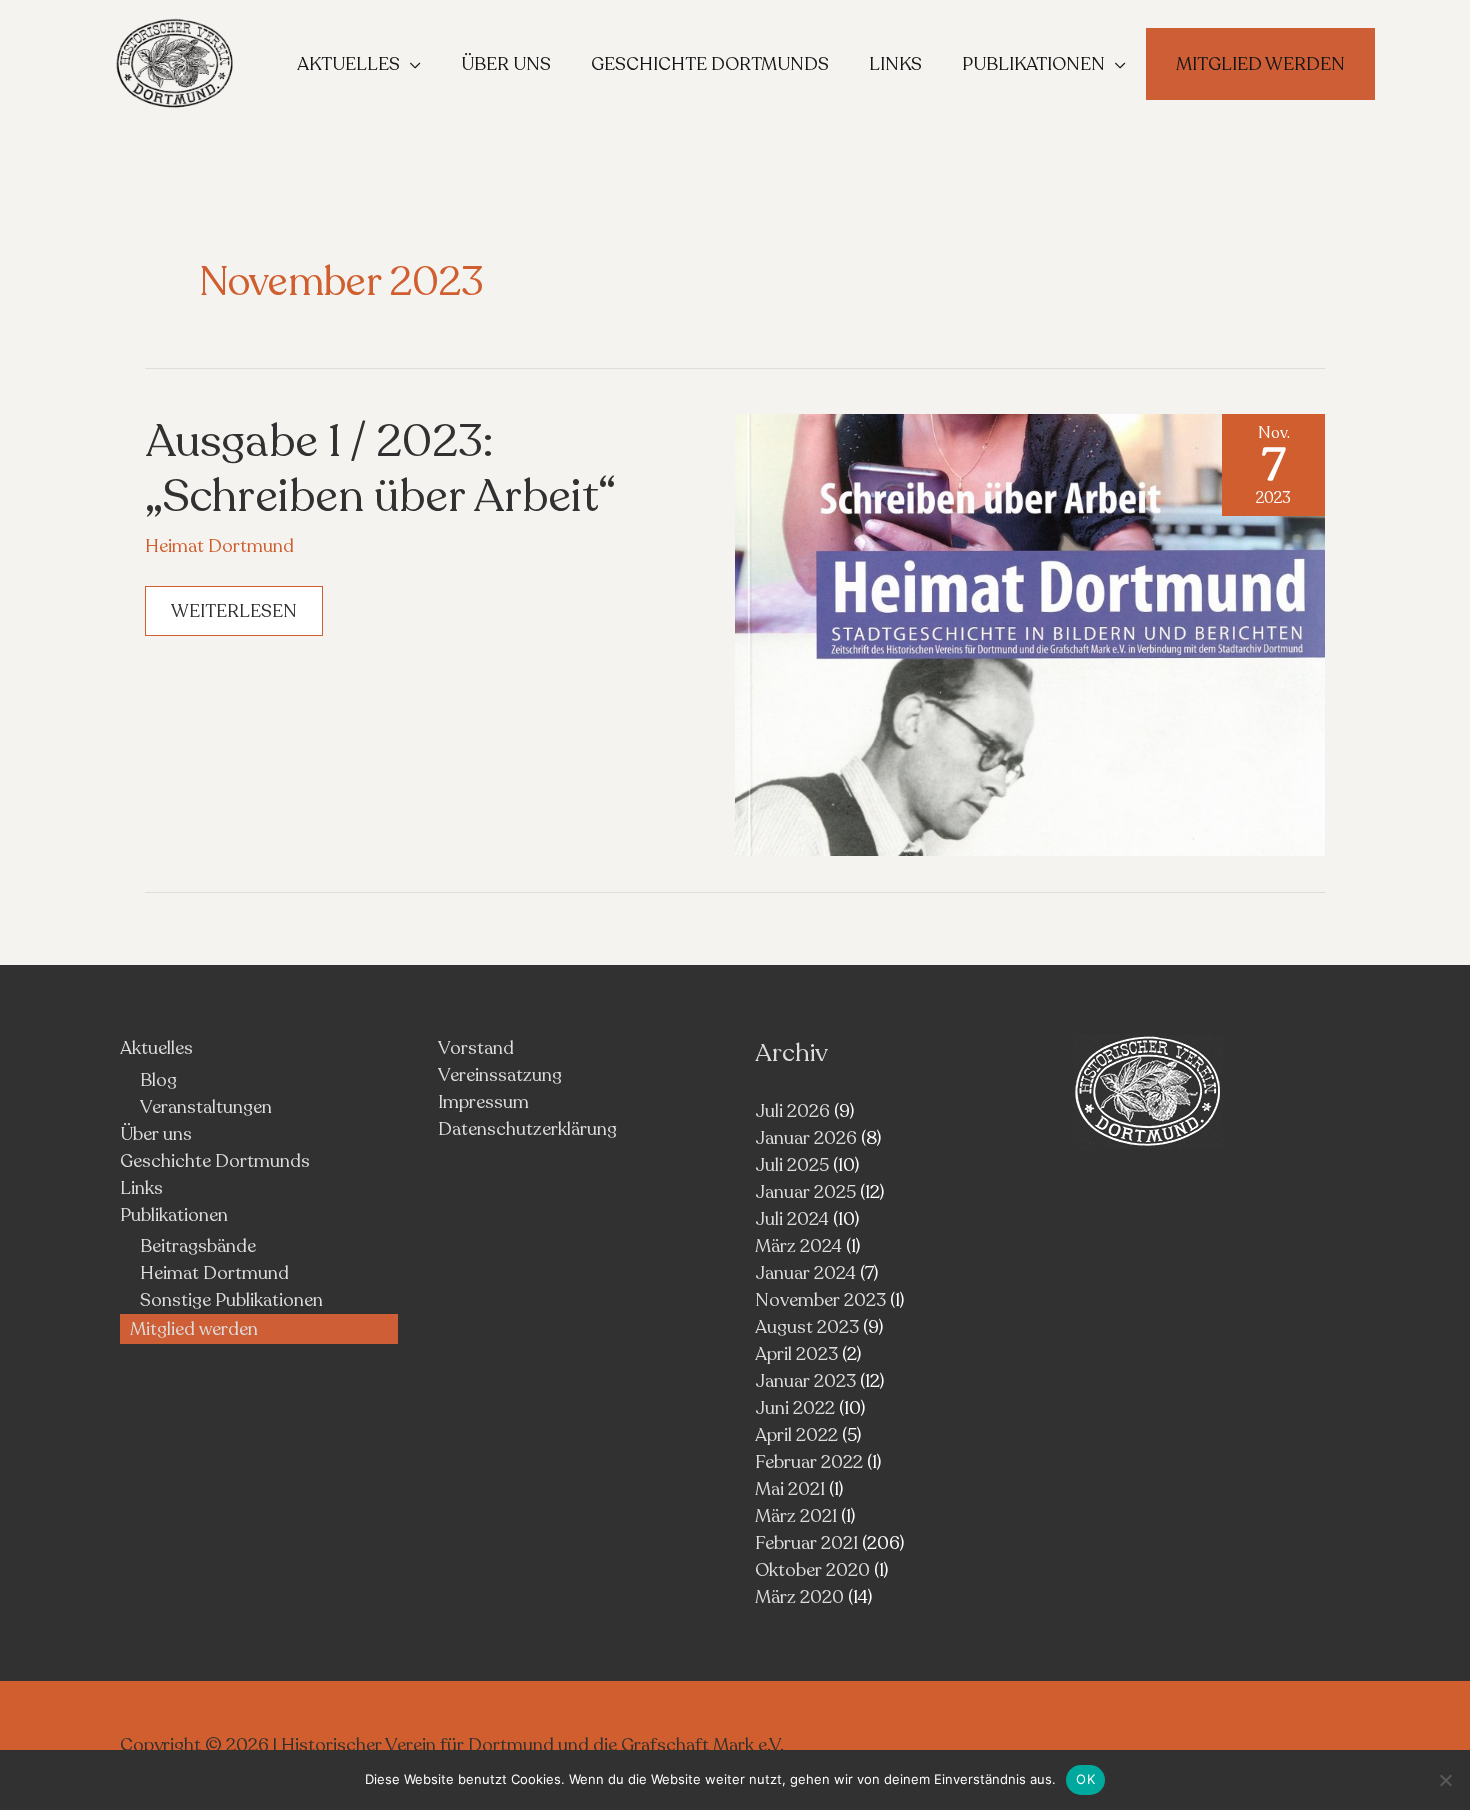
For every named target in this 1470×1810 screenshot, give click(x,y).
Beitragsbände (198, 1246)
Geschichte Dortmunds (215, 1161)
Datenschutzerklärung (527, 1129)
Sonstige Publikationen (231, 1300)
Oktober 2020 (812, 1570)
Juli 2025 (792, 1165)
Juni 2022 (795, 1408)
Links (141, 1188)
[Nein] (1445, 1780)
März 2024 (798, 1246)
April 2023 (796, 1354)
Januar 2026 (806, 1138)
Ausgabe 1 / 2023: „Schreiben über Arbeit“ (380, 469)
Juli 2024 (792, 1219)
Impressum (483, 1102)
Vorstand (476, 1048)
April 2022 (796, 1435)
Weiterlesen (233, 617)
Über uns (156, 1134)
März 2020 (799, 1597)
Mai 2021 (790, 1489)
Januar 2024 (805, 1273)
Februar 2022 (809, 1462)
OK (1085, 1779)
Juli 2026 (792, 1111)
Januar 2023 (805, 1381)
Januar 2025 (805, 1192)
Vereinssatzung (500, 1075)
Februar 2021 (806, 1543)
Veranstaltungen (206, 1107)
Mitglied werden (194, 1329)
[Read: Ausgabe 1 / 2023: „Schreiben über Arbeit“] (1030, 633)
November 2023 (820, 1300)
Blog (158, 1080)
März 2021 (796, 1516)
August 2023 (807, 1327)
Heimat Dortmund (219, 546)
